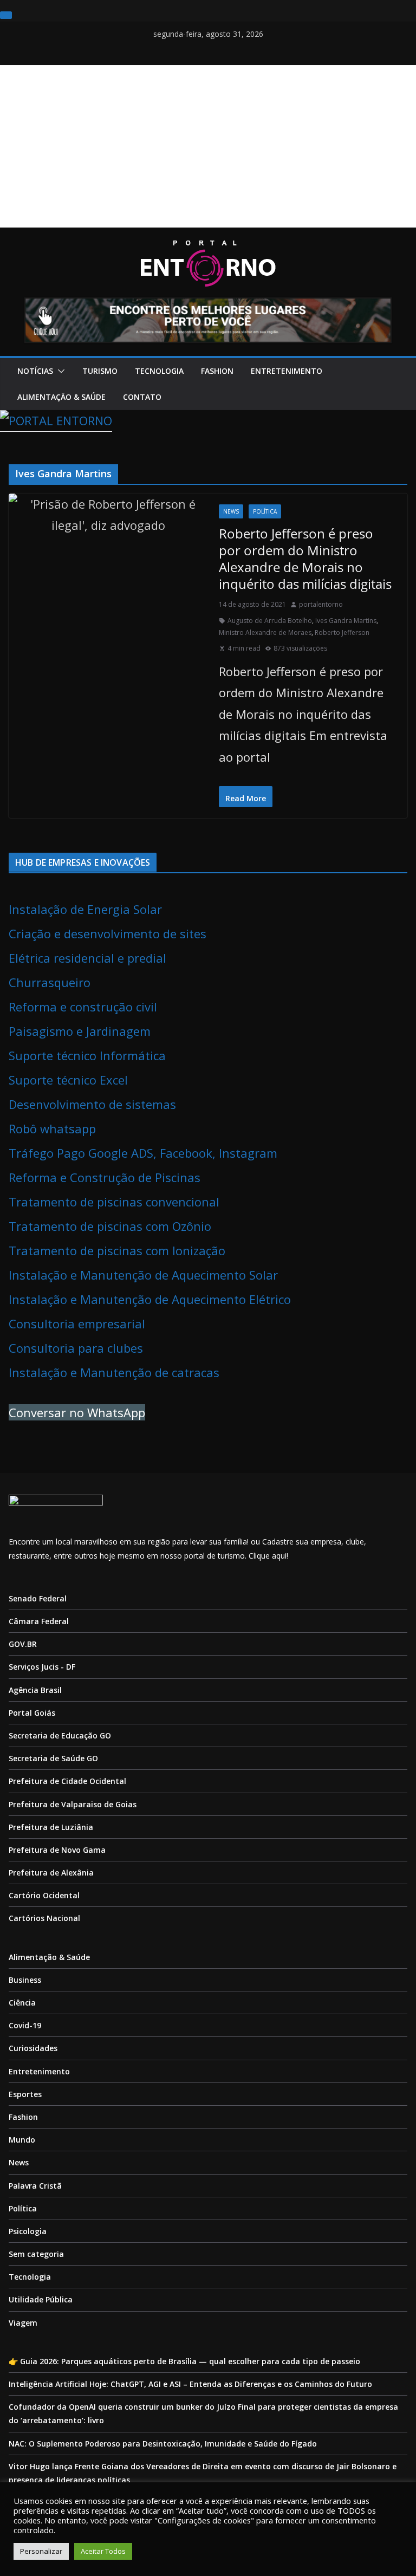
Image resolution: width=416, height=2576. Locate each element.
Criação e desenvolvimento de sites (108, 933)
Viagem (23, 2323)
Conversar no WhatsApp (77, 1412)
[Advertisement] (208, 146)
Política (265, 511)
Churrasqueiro (50, 982)
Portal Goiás (32, 1713)
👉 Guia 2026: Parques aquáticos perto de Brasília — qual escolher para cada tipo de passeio (184, 2361)
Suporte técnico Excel (68, 1080)
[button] (59, 371)
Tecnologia (159, 371)
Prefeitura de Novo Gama (57, 1850)
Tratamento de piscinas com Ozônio (110, 1226)
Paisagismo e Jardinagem (80, 1031)
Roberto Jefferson (342, 632)
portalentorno (321, 604)
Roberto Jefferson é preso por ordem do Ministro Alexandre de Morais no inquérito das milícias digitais (305, 559)
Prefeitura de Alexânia (51, 1873)
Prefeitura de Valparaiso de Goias (73, 1804)
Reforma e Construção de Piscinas (105, 1177)
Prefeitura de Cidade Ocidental (67, 1781)
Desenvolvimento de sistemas (92, 1104)
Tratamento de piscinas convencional (114, 1202)
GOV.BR (23, 1644)
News (231, 511)
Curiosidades (33, 2048)
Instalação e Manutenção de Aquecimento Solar (143, 1275)
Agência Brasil (35, 1690)
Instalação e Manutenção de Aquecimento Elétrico (150, 1299)
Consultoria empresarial (77, 1323)
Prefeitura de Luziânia (51, 1827)
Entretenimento (287, 371)
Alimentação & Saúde (61, 397)
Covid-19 (25, 2025)
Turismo (100, 371)
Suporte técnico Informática (87, 1055)
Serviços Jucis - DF (42, 1667)
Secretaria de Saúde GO (53, 1758)
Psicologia (28, 2231)
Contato (142, 397)
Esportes (25, 2094)
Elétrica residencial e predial (87, 958)
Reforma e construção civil (83, 1007)
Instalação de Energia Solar (85, 909)
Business (25, 1980)
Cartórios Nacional (44, 1918)
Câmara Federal (39, 1621)
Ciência (22, 2003)
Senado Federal (38, 1598)
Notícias (35, 371)
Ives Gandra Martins (346, 621)
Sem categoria (36, 2254)
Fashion (217, 371)
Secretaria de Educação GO (60, 1735)
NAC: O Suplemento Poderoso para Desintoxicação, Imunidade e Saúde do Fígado (163, 2444)
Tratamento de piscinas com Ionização (117, 1250)
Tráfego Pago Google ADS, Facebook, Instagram (143, 1153)
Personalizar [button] (41, 2551)
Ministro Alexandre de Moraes (265, 632)
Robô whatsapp (52, 1128)
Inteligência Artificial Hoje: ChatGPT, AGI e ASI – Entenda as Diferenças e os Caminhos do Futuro (190, 2384)
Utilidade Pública (41, 2299)
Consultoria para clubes (76, 1348)
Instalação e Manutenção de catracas (114, 1372)
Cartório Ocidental (44, 1895)
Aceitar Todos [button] (103, 2551)
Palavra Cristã (35, 2186)
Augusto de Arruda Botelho (270, 621)
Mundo (22, 2140)
